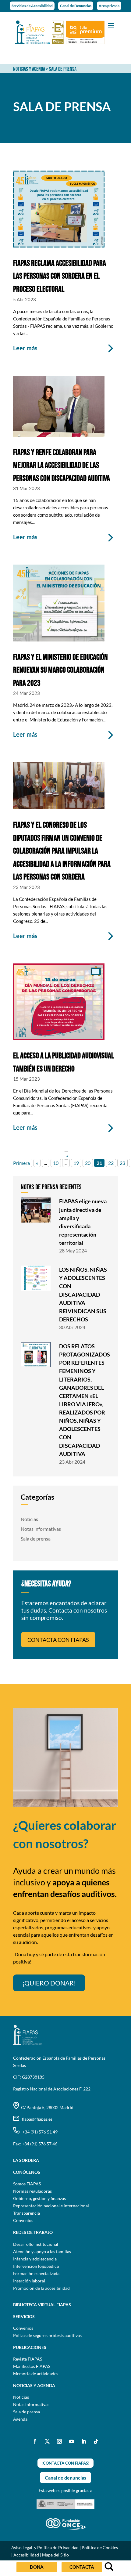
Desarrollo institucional (36, 2244)
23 (122, 1163)
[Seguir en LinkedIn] (84, 2441)
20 (88, 1163)
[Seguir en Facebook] (35, 2441)
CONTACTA (82, 2567)
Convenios (23, 2220)
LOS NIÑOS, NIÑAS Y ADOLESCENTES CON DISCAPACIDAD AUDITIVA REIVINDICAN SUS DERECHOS (83, 1294)
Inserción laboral (29, 2281)
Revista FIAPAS (28, 2359)
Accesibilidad (26, 2555)
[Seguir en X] (47, 2441)
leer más (25, 348)
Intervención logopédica (36, 2266)
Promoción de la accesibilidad (41, 2288)
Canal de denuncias (65, 2478)
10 (56, 1163)
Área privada (109, 6)
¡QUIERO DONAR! (49, 1983)
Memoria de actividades (36, 2374)
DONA (37, 2567)
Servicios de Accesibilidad (32, 6)
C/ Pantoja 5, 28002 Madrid (46, 2107)
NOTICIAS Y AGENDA (29, 69)
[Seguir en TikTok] (96, 2441)
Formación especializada (36, 2273)
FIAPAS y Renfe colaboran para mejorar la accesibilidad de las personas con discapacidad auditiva (62, 466)
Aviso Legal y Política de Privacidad (45, 2547)
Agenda (20, 2419)
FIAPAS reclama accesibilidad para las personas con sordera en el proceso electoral (60, 276)
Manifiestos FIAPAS (32, 2366)
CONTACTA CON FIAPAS (58, 1640)
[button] (111, 25)
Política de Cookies (100, 2547)
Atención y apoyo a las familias (42, 2251)
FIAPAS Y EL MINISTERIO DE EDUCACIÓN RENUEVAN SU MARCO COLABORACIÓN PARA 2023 (60, 670)
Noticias (29, 1519)
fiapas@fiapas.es (36, 2119)
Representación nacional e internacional (51, 2206)
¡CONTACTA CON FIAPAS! (65, 2463)
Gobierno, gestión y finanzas (39, 2198)
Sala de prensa (36, 1539)
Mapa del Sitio (55, 2555)
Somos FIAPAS (27, 2184)
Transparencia (27, 2213)
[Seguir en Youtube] (72, 2441)
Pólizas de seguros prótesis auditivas (47, 2335)
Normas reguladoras (32, 2191)
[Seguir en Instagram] (59, 2441)
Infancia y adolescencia (35, 2259)
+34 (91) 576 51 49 (39, 2132)
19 (76, 1163)
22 (111, 1163)
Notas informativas (41, 1529)
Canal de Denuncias (76, 6)
